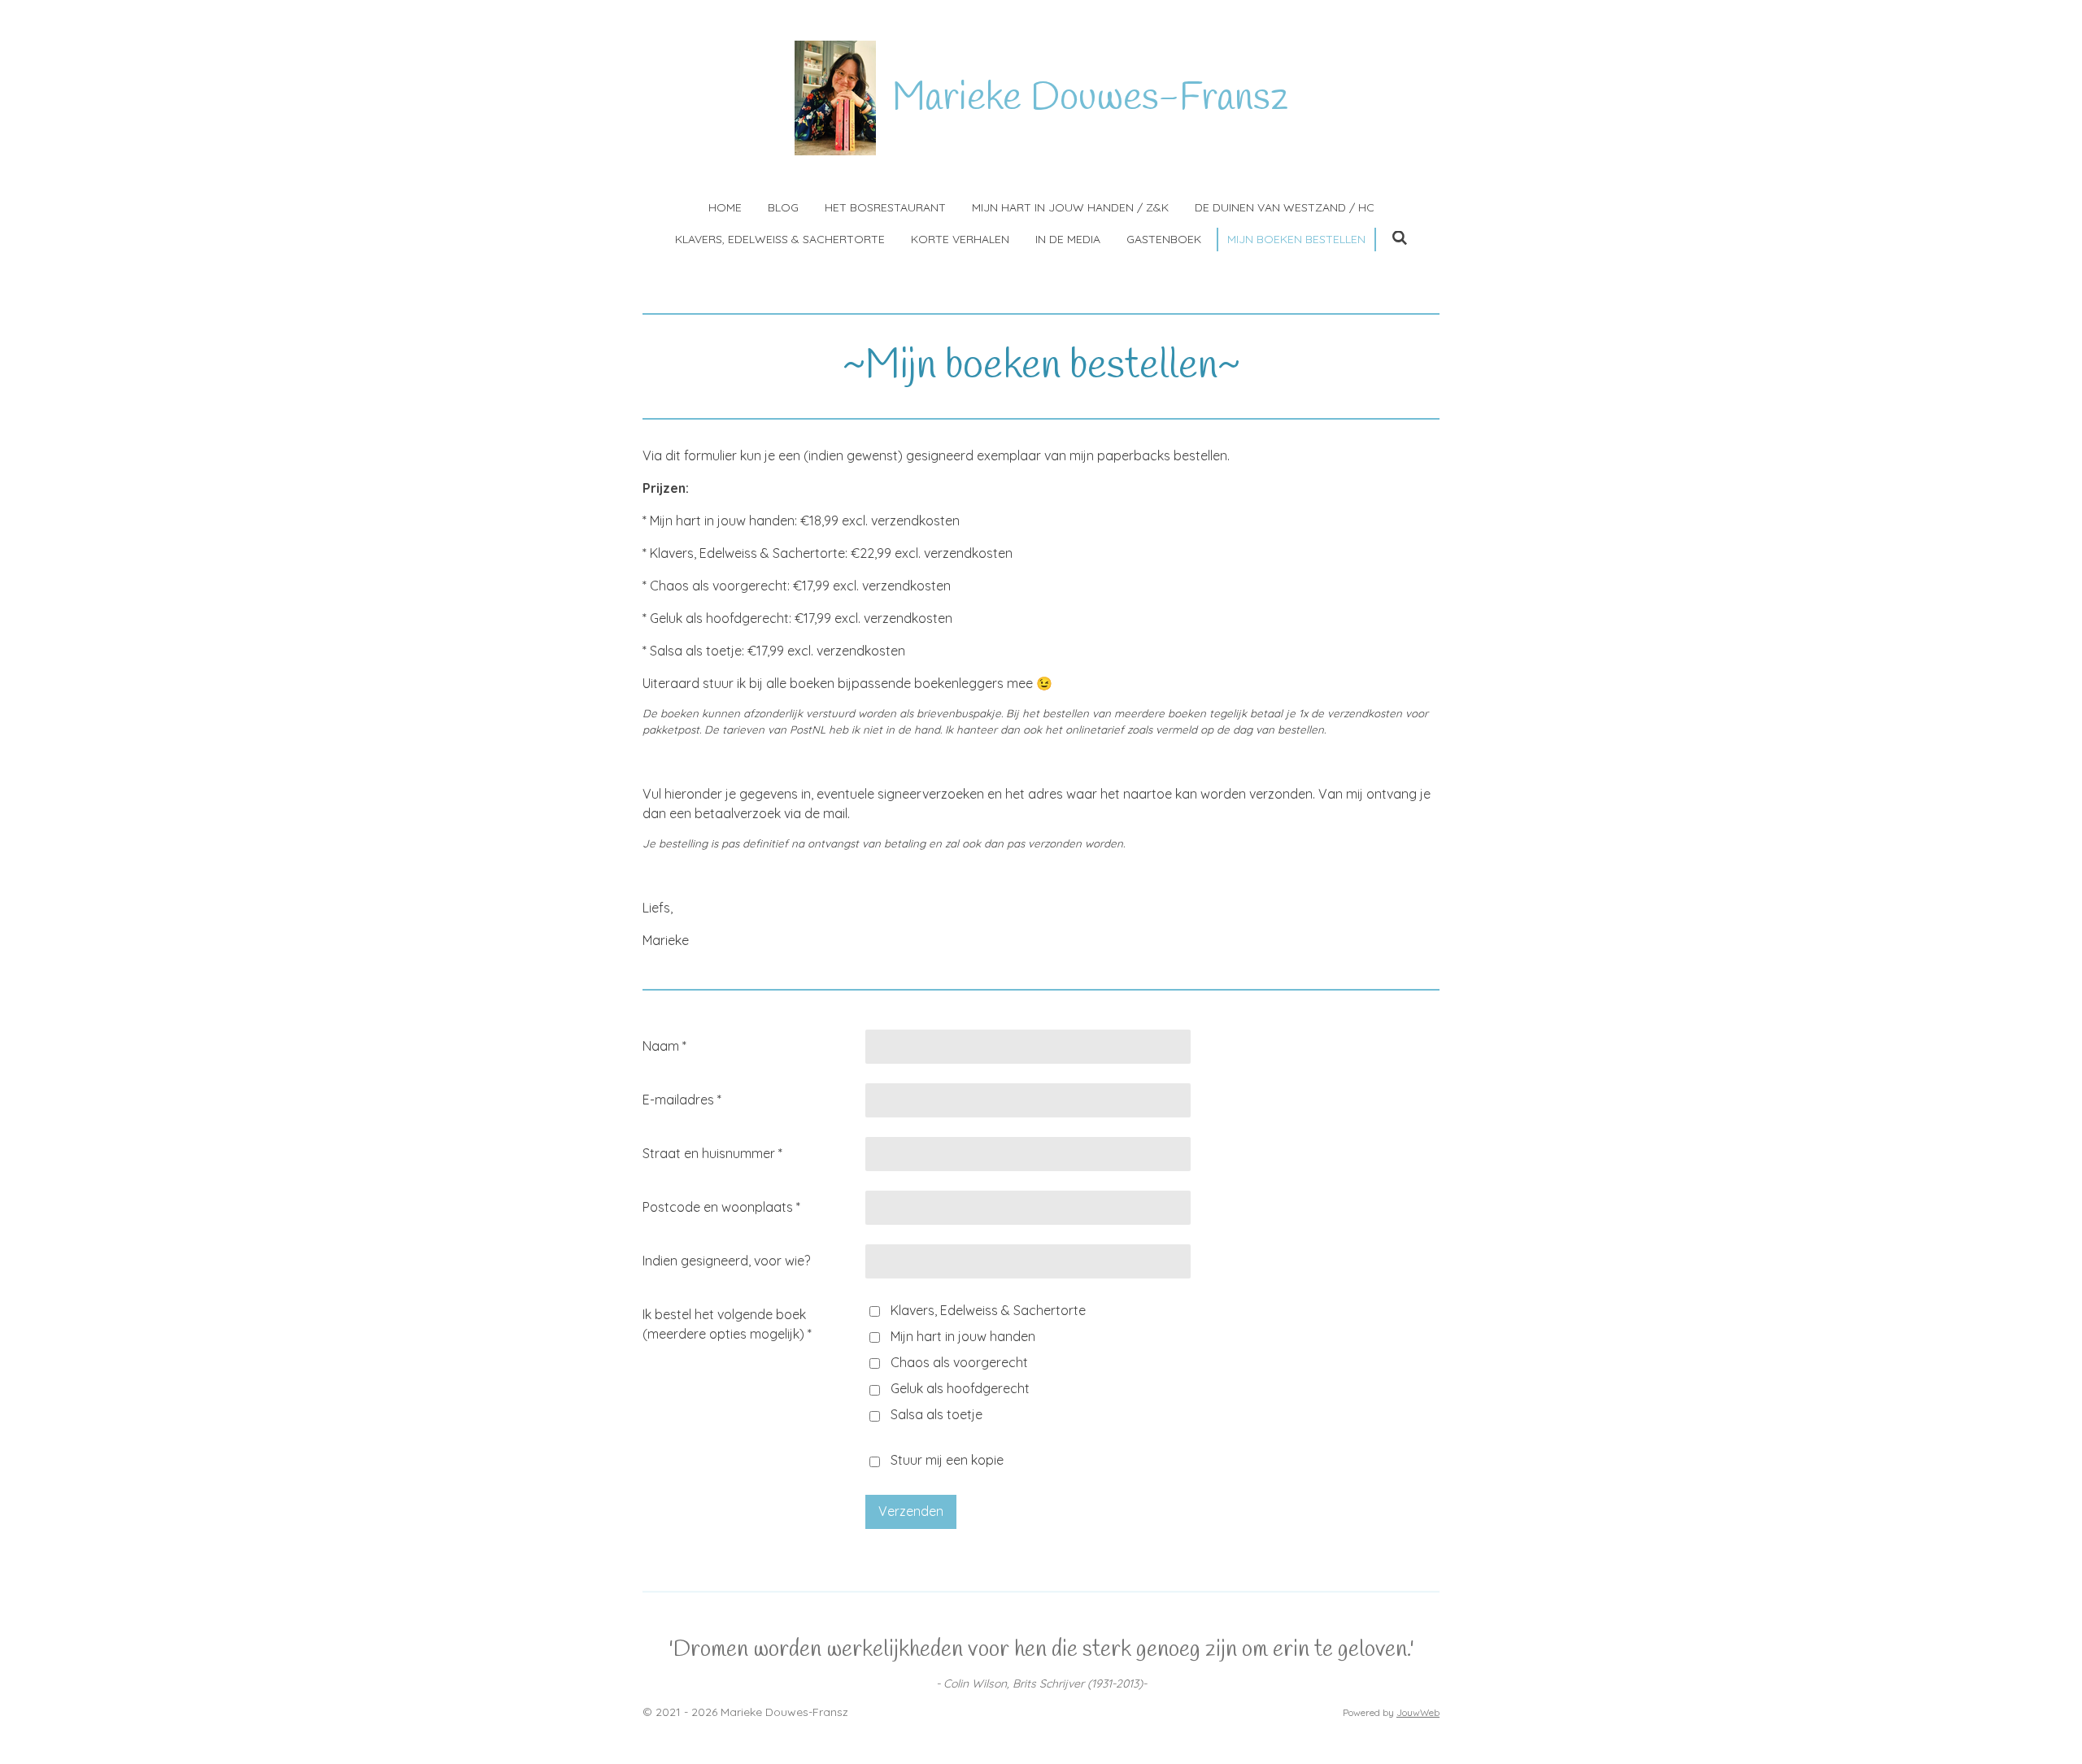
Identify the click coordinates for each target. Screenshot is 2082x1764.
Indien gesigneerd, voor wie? (726, 1261)
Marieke (1090, 98)
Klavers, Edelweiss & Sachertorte (988, 1310)
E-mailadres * (682, 1100)
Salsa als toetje (936, 1414)
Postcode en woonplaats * (721, 1207)
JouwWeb (1418, 1712)
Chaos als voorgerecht (959, 1362)
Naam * (664, 1046)
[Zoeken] (1400, 238)
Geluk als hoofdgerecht (960, 1388)
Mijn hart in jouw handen (963, 1336)
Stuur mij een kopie (947, 1461)
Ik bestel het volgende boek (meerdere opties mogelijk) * (727, 1324)
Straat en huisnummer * (712, 1153)
